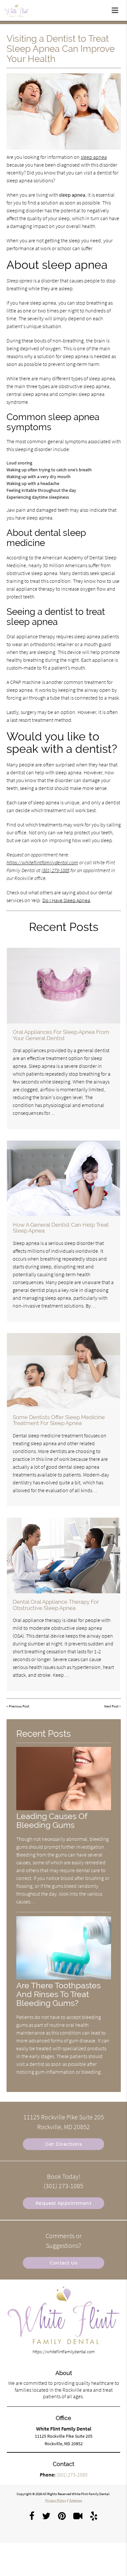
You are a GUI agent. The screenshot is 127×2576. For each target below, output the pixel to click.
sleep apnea (94, 157)
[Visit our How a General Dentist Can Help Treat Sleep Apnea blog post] (63, 1178)
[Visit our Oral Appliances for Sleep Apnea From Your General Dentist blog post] (63, 986)
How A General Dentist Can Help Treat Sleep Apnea (61, 1228)
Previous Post (19, 1706)
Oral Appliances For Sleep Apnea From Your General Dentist (61, 1035)
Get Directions (63, 2144)
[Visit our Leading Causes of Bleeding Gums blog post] (64, 1809)
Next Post (111, 1706)
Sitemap (76, 2500)
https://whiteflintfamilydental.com (42, 862)
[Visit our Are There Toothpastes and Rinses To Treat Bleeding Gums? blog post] (64, 1978)
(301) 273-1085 (55, 870)
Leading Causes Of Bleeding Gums (52, 1821)
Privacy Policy (56, 2500)
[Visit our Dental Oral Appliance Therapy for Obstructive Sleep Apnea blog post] (63, 1555)
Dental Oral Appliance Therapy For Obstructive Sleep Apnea (56, 1605)
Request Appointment (64, 2203)
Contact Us (63, 2263)
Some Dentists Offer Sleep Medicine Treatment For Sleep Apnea (59, 1420)
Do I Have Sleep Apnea (66, 900)
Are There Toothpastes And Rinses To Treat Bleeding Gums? (58, 1994)
